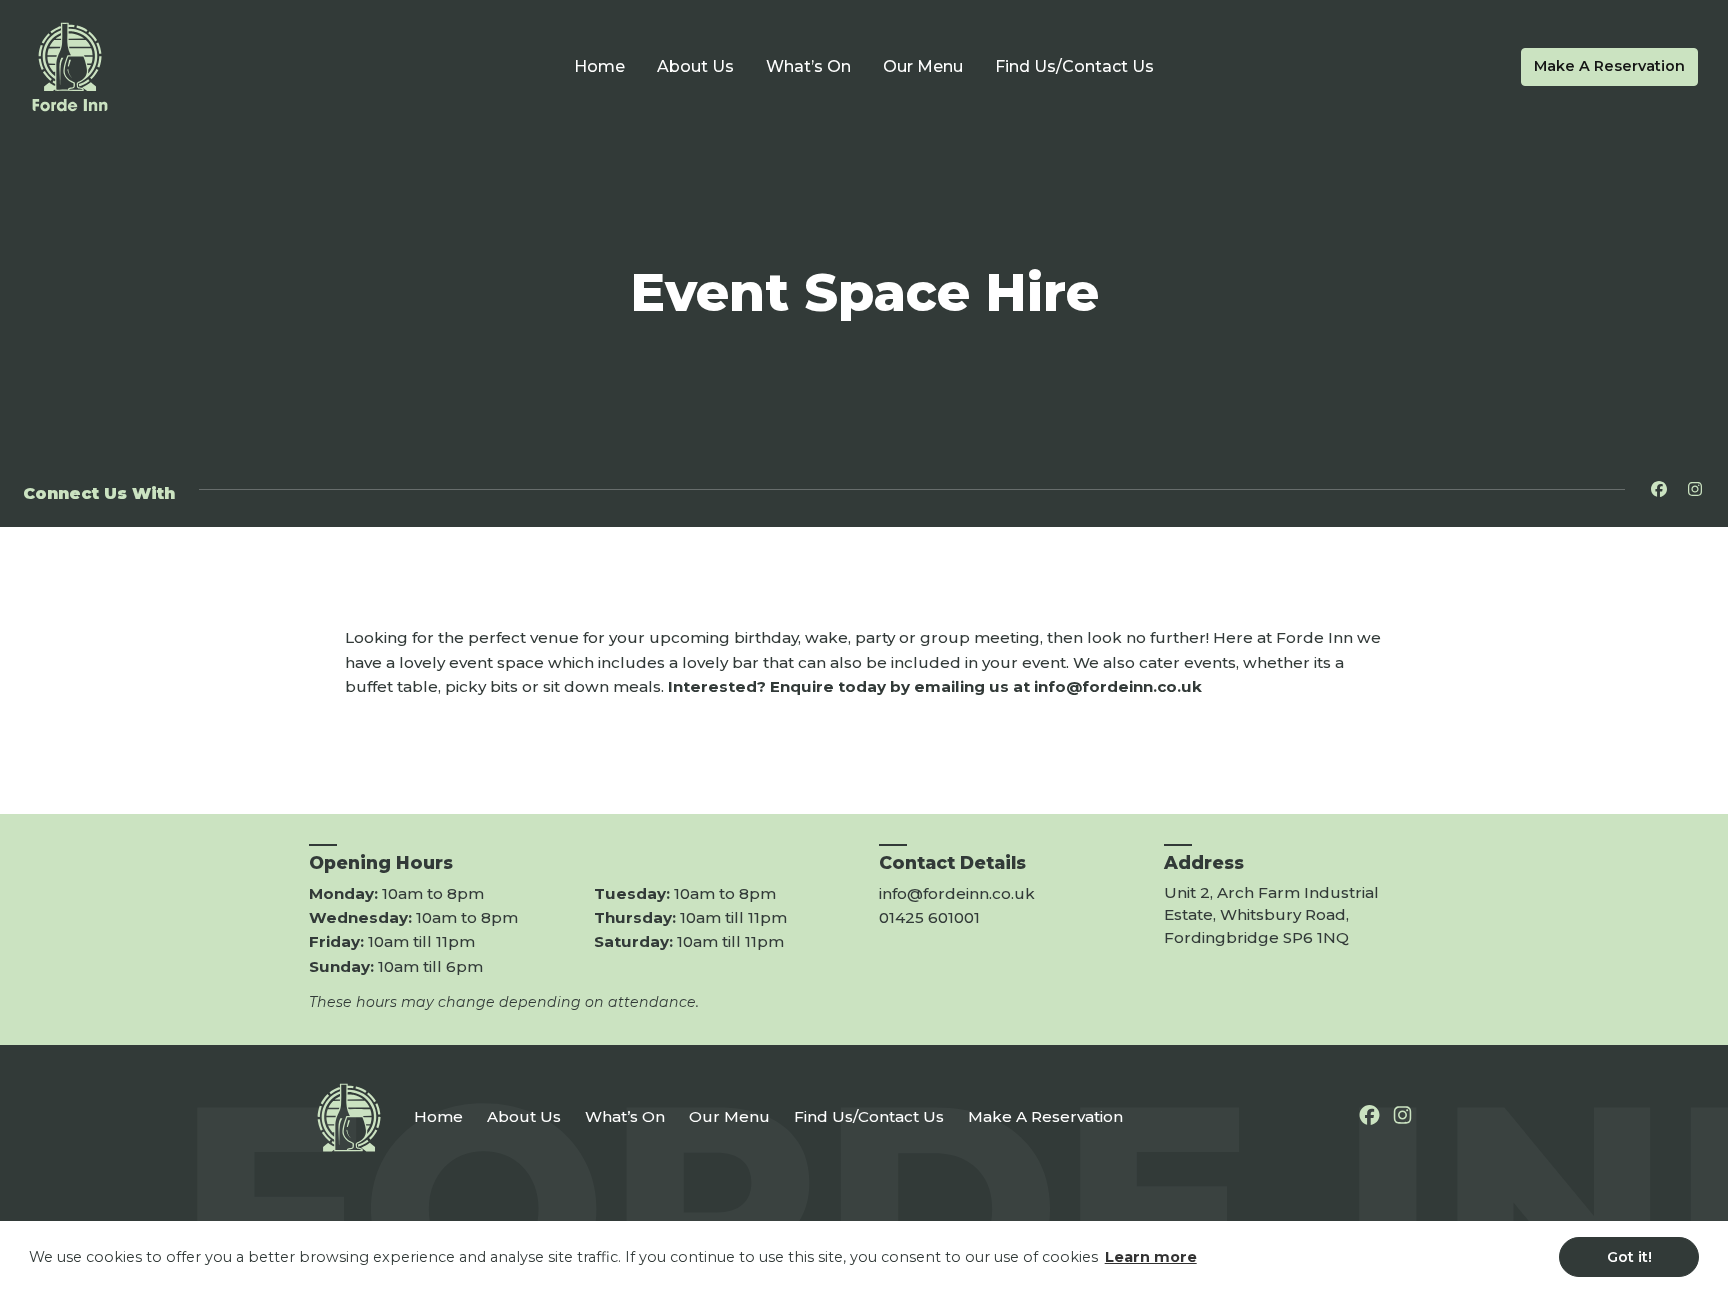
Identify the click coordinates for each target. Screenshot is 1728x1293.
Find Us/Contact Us (1074, 66)
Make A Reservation (1609, 66)
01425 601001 (929, 917)
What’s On (808, 66)
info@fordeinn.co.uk (957, 893)
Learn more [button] (1151, 1257)
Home (599, 66)
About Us (695, 66)
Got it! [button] (1629, 1257)
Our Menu (923, 66)
